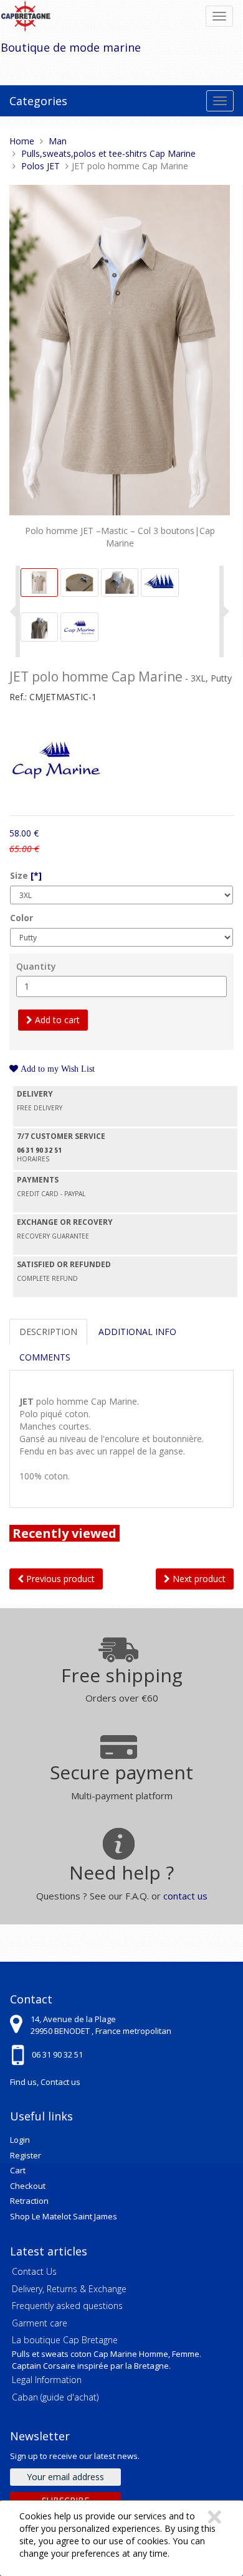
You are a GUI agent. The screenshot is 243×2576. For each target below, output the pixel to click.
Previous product (59, 1579)
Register (26, 2155)
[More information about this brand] (56, 761)
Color (21, 918)
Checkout (28, 2186)
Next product (198, 1579)
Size (26, 875)
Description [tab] (48, 1332)
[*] (36, 875)
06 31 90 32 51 (57, 2054)
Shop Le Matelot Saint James (64, 2216)
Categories (38, 101)
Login (20, 2140)
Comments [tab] (45, 1357)
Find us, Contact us (45, 2082)
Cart (18, 2170)
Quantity (36, 966)
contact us (185, 1896)
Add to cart (56, 1020)
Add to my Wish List (56, 1069)
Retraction (29, 2201)
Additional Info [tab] (137, 1332)
